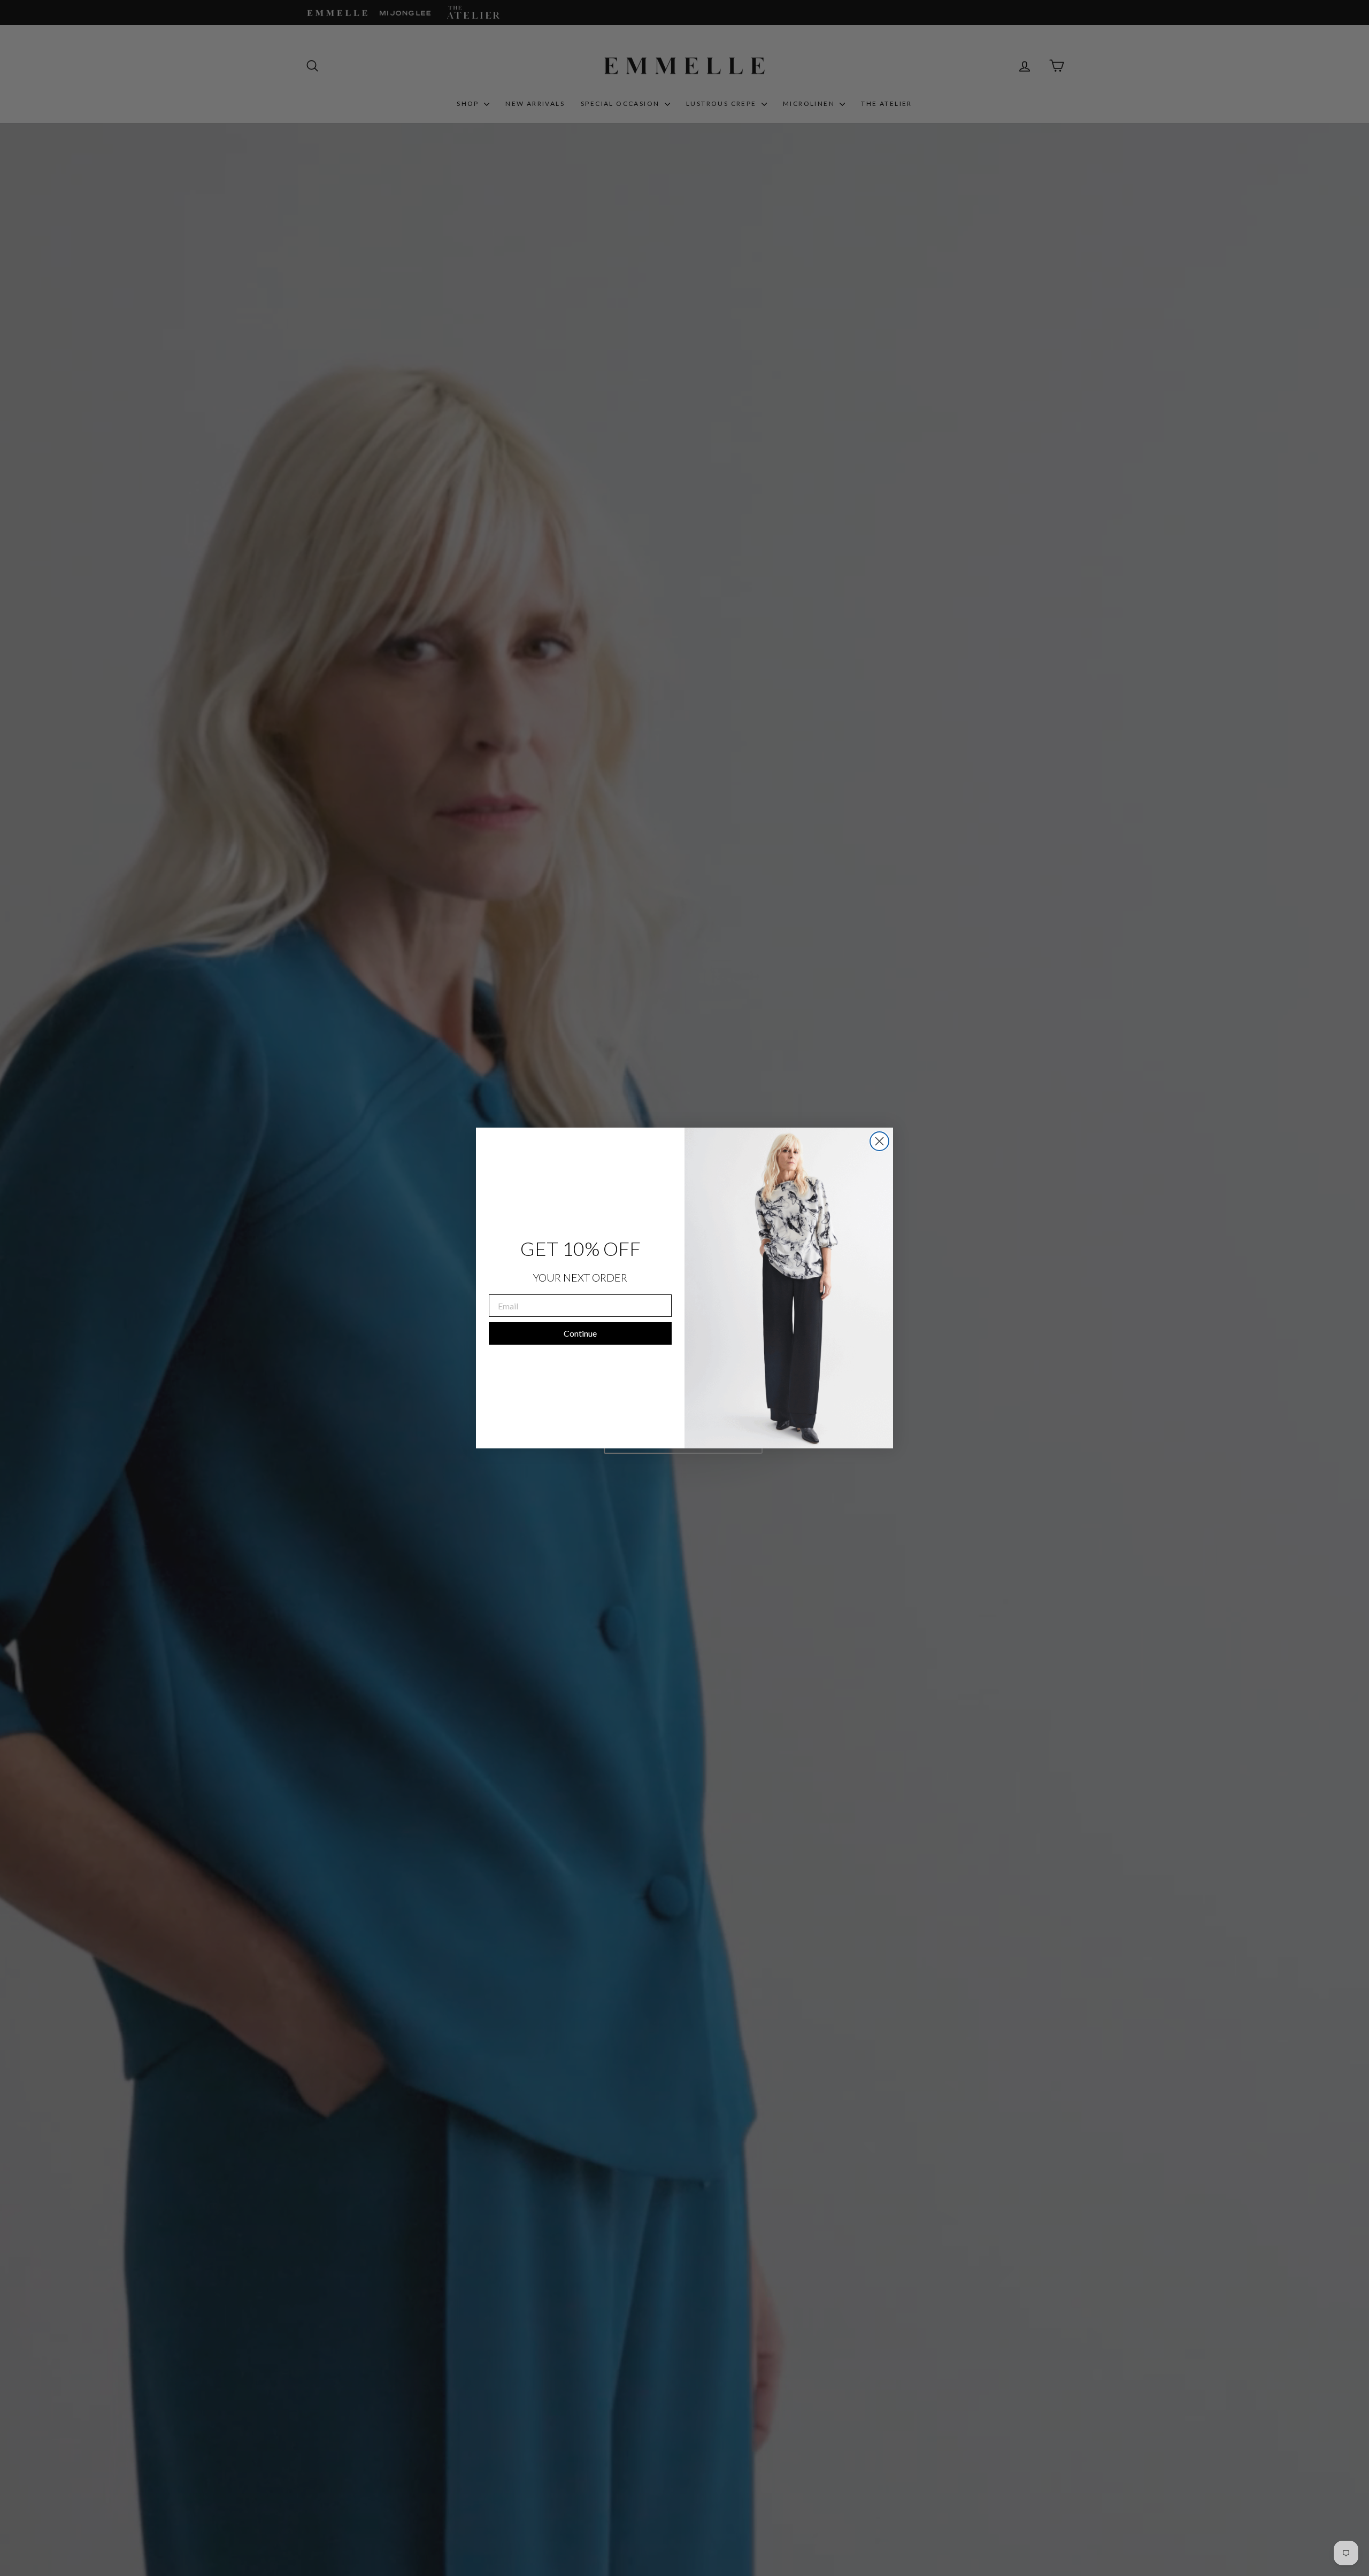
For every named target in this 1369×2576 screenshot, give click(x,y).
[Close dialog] (879, 1141)
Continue (580, 1333)
